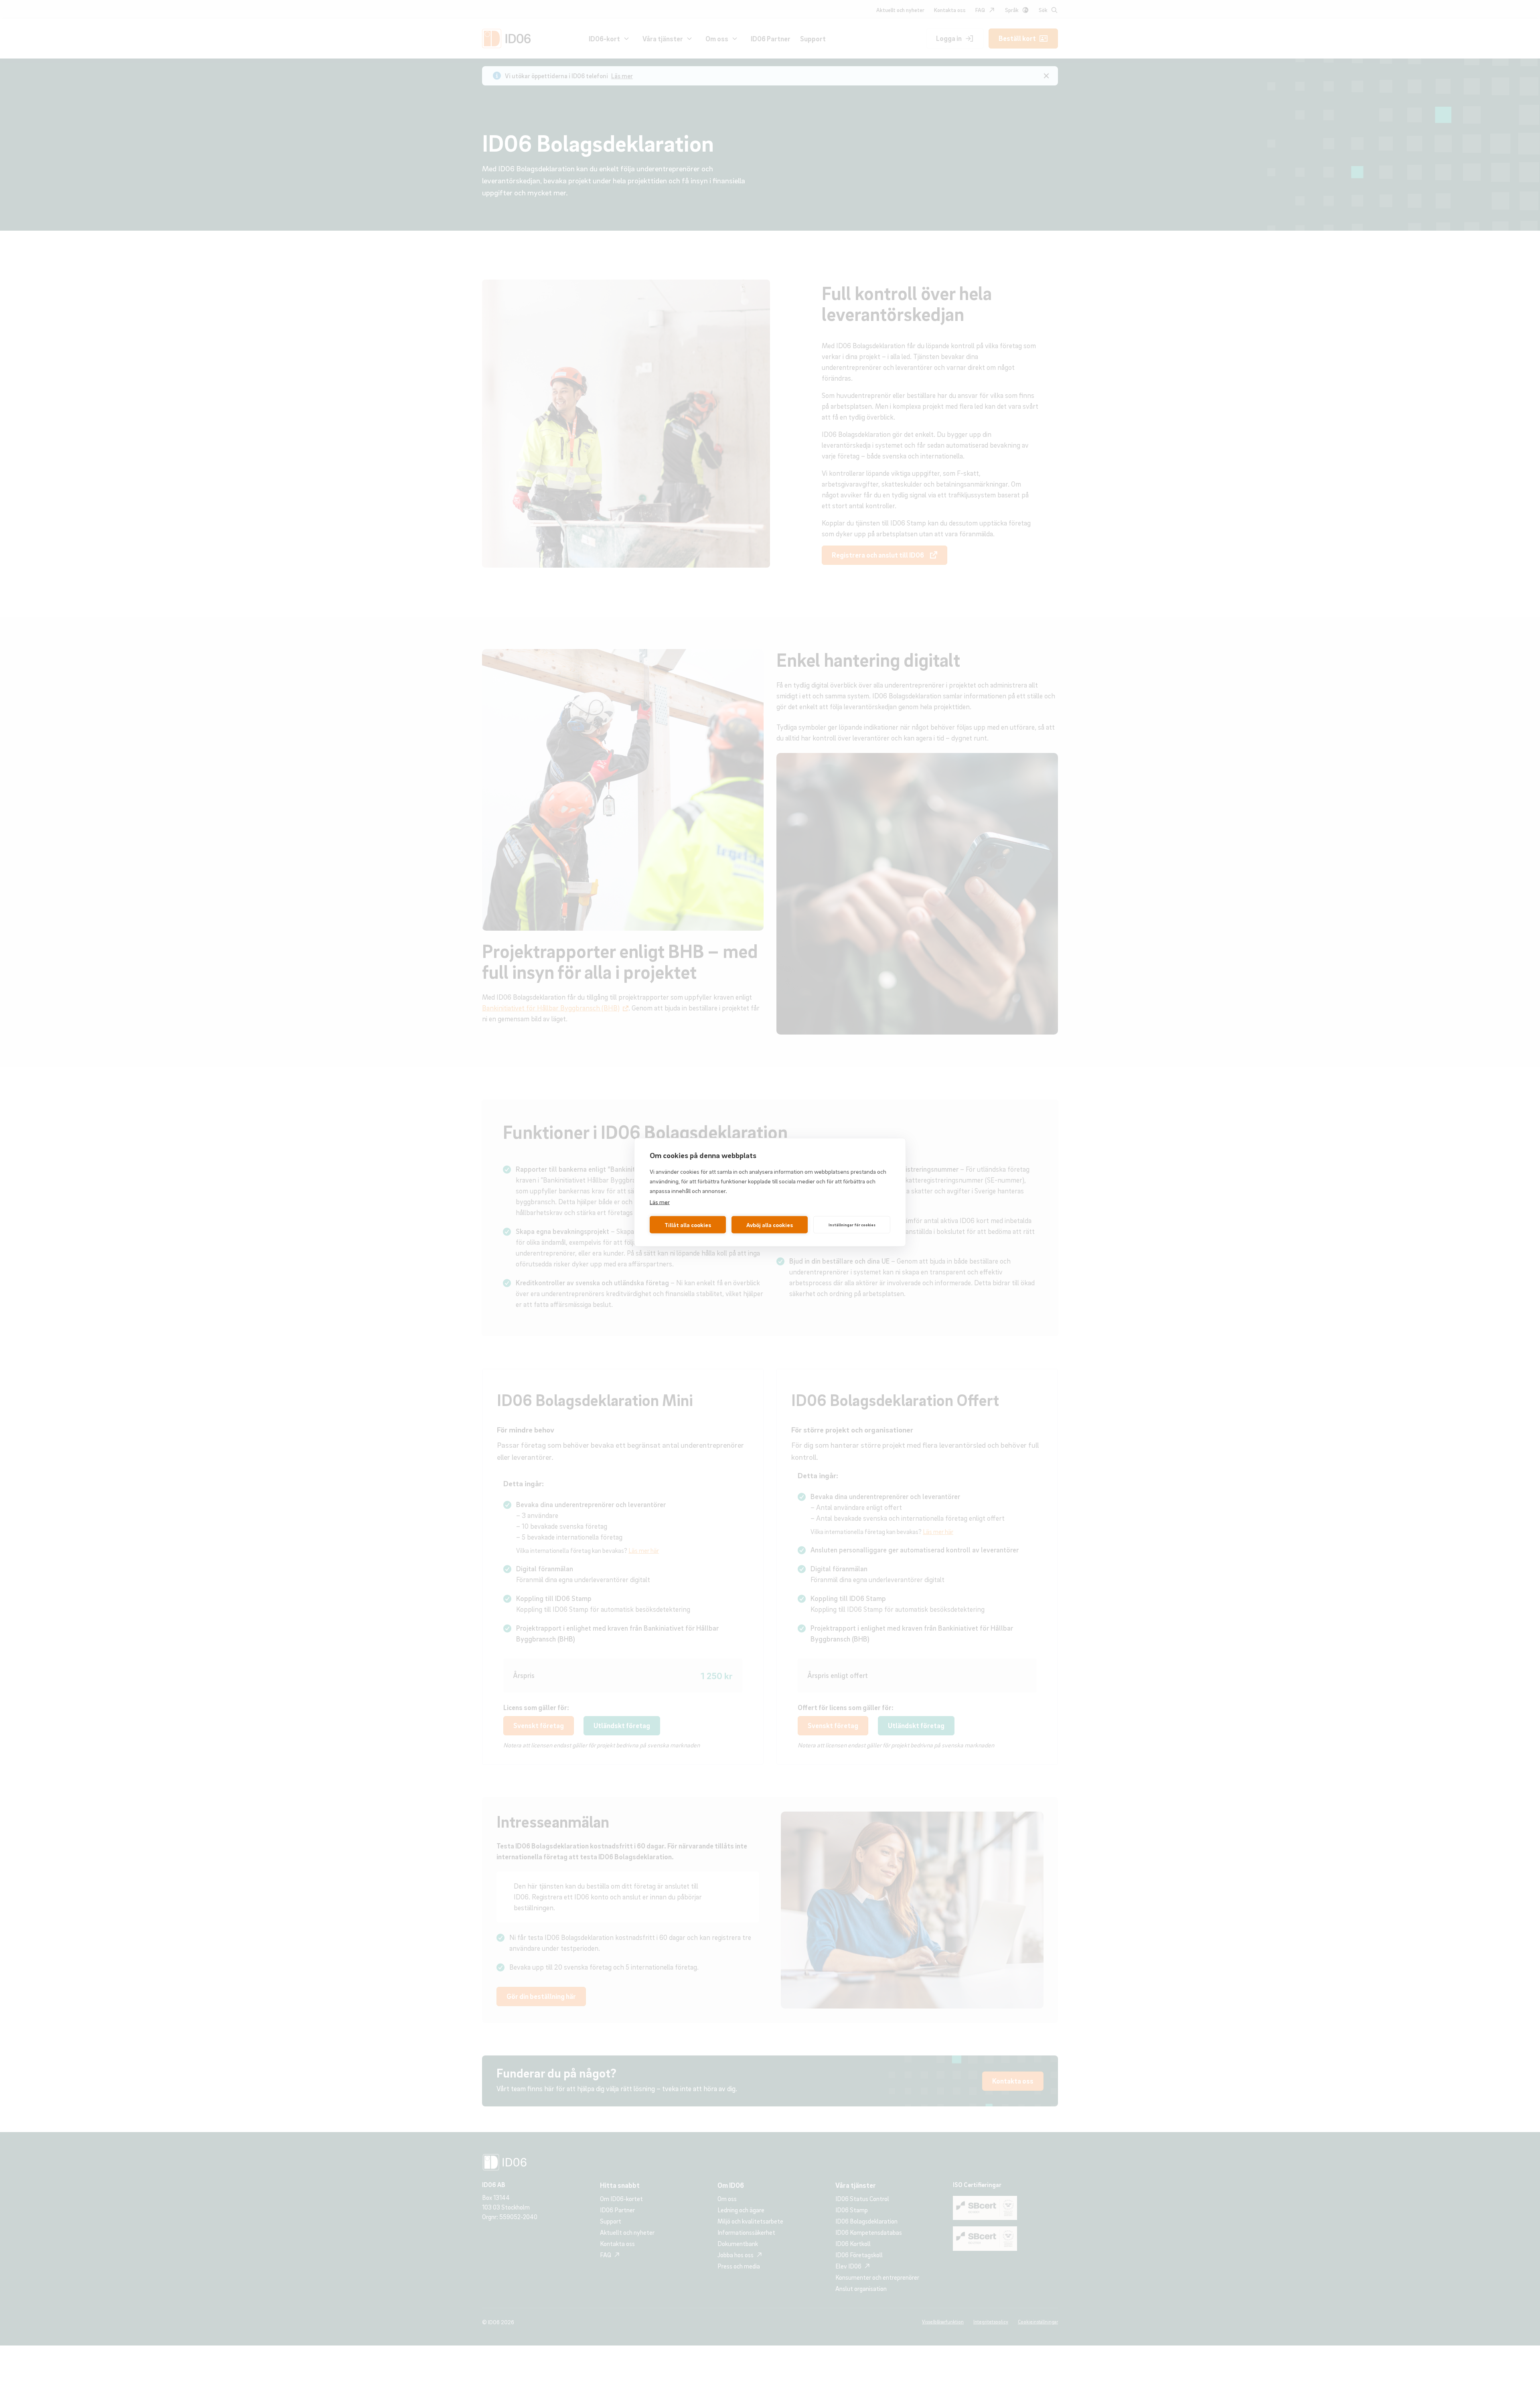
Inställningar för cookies (852, 1225)
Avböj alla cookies (770, 1225)
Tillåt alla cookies (688, 1225)
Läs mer (660, 1201)
